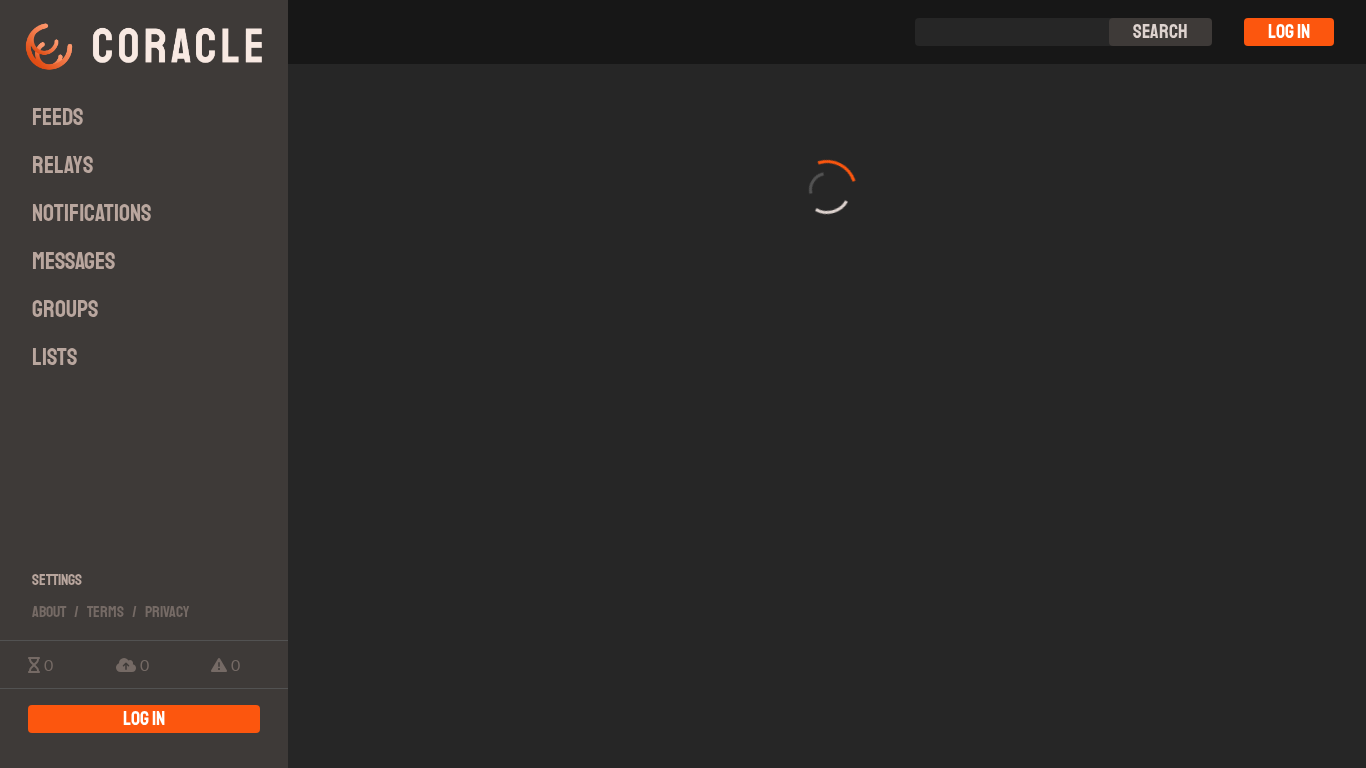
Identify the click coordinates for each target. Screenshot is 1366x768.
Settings (57, 580)
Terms (105, 612)
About (49, 612)
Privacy (167, 612)
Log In (1289, 31)
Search (1160, 31)
